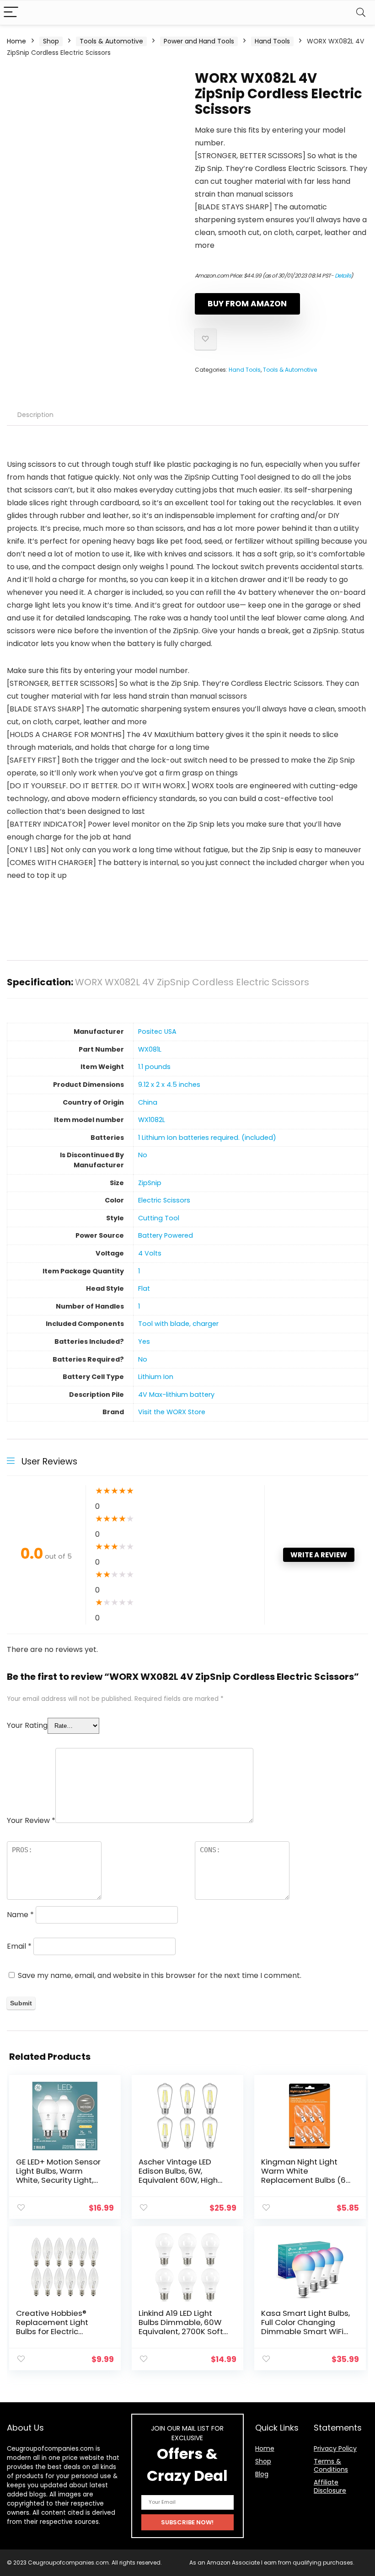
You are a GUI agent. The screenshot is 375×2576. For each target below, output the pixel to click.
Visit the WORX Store (172, 1412)
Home (16, 41)
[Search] (361, 13)
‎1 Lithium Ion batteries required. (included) (207, 1138)
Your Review (31, 1820)
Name (20, 1915)
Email (19, 1946)
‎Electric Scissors (164, 1200)
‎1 (139, 1271)
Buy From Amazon (247, 304)
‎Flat (144, 1288)
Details (343, 275)
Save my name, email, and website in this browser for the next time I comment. (160, 1975)
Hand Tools (272, 41)
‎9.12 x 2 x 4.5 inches (169, 1085)
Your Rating (27, 1725)
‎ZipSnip (150, 1183)
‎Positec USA (157, 1031)
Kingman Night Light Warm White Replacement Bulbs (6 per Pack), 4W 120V (303, 2175)
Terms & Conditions (331, 2465)
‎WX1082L (152, 1120)
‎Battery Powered (166, 1235)
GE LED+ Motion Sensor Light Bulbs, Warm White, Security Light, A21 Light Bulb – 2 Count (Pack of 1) (60, 2180)
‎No (143, 1155)
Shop (51, 41)
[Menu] (11, 13)
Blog (262, 2474)
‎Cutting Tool (159, 1218)
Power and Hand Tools (199, 41)
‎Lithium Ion (156, 1377)
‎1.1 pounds (154, 1067)
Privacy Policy (335, 2448)
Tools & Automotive (111, 41)
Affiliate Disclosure (330, 2486)
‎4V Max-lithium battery (176, 1395)
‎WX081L (150, 1049)
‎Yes (144, 1341)
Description (35, 415)
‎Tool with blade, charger (178, 1324)
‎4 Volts (150, 1253)
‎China (148, 1102)
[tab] (35, 415)
